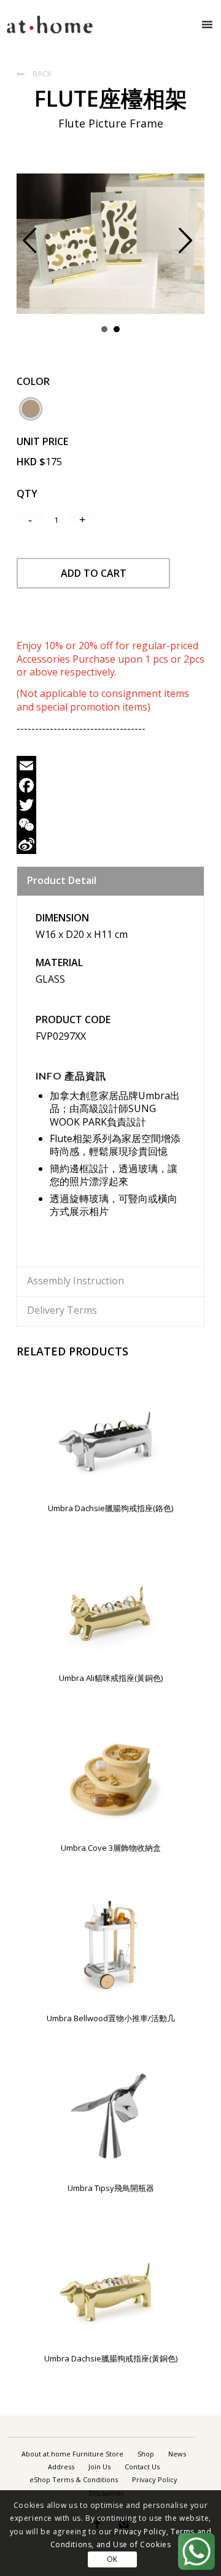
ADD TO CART (94, 573)
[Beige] (31, 409)
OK (112, 2559)
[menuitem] (72, 2454)
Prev (39, 248)
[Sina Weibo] (110, 844)
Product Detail (62, 880)
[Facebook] (110, 785)
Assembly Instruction (76, 1281)
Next (195, 248)
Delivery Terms (62, 1310)
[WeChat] (110, 825)
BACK (34, 74)
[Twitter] (110, 805)
